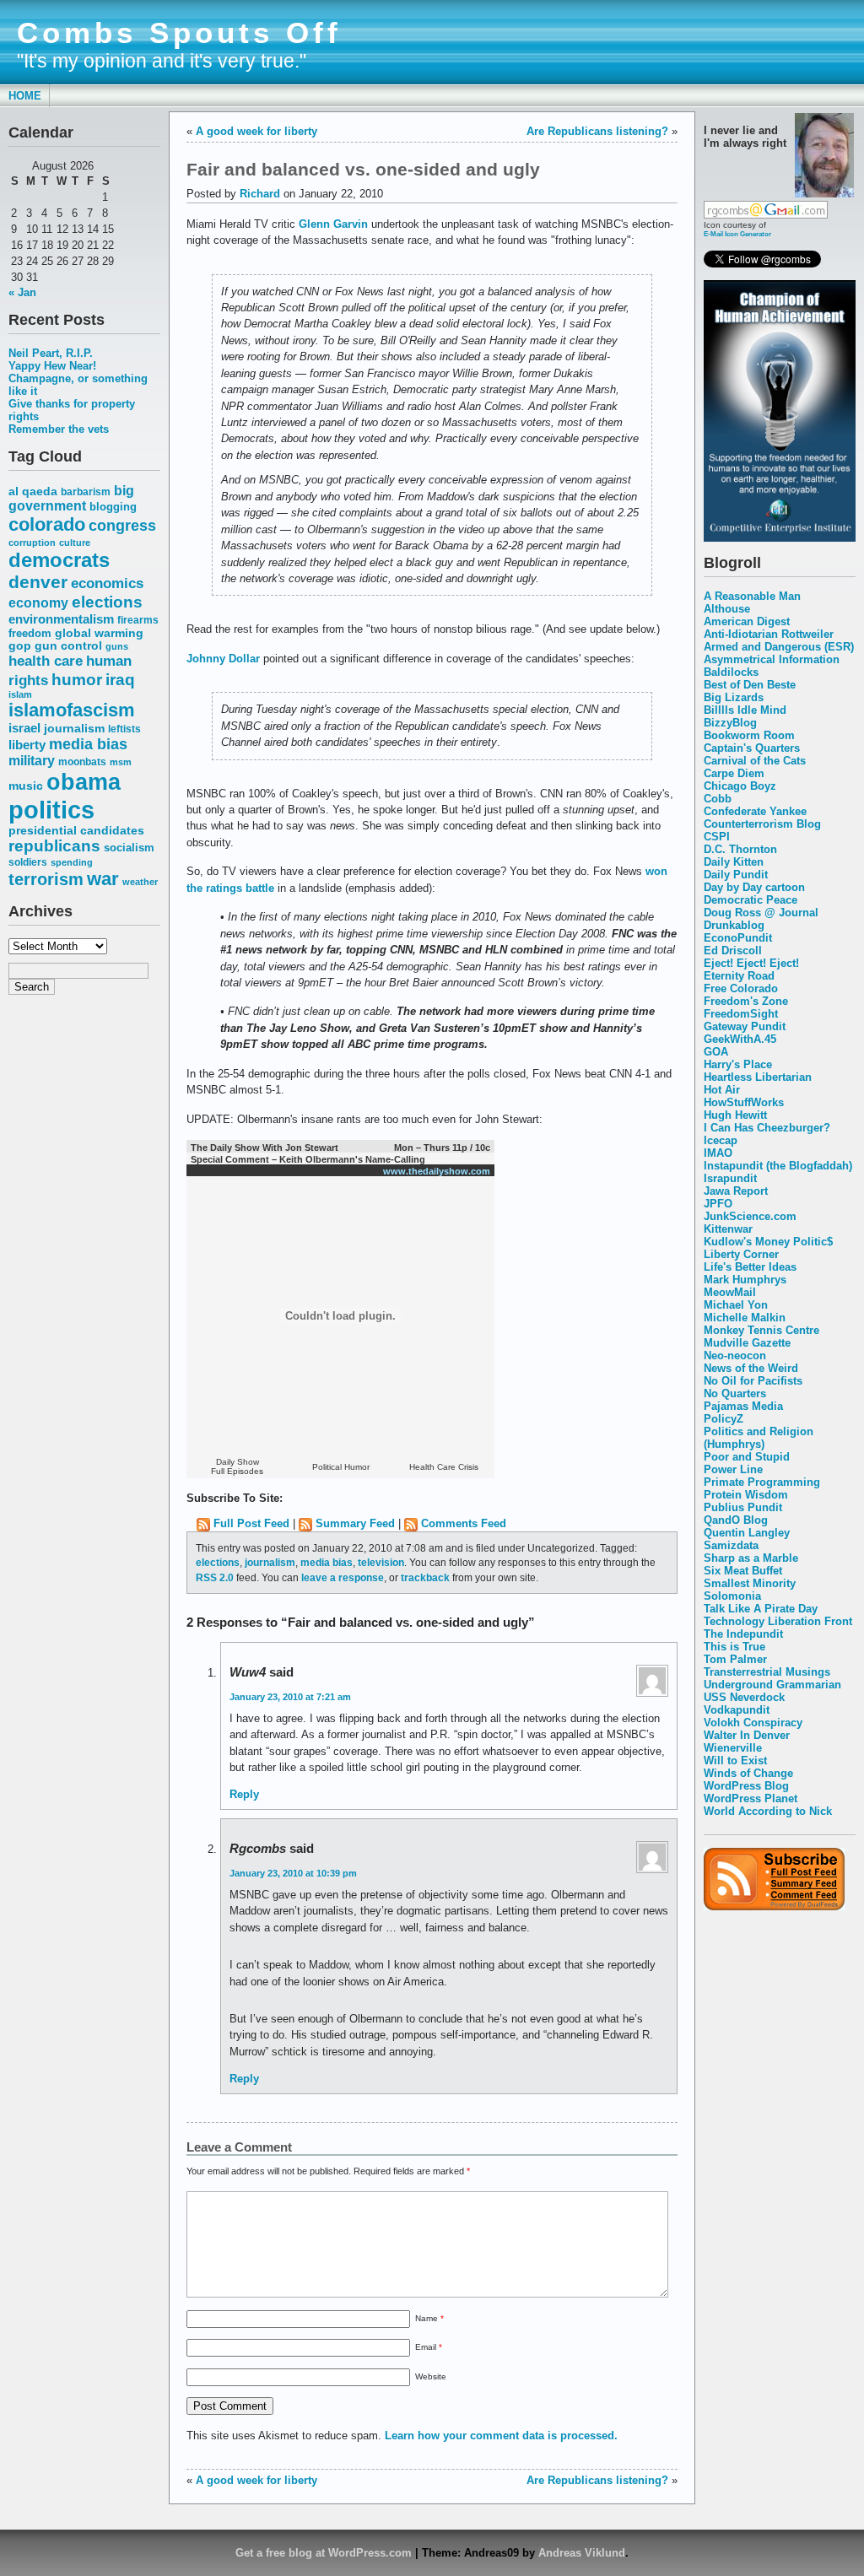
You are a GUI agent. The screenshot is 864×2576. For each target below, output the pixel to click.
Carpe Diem (734, 773)
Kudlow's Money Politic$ (768, 1242)
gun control (68, 646)
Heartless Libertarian (758, 1077)
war (103, 879)
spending (72, 862)
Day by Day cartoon (754, 887)
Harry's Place (738, 1064)
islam (20, 694)
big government (71, 498)
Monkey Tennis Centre (761, 1330)
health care (46, 661)
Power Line (733, 1469)
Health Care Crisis (444, 1467)
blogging (113, 507)
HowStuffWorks (744, 1102)
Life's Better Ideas (750, 1267)
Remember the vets (59, 429)
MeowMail (730, 1292)
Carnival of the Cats (755, 761)
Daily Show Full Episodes (237, 1466)
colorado (47, 524)
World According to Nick (768, 1811)
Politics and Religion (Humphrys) (759, 1438)
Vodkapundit (737, 1710)
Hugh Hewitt (735, 1115)
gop (20, 646)
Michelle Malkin (745, 1318)
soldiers (28, 862)
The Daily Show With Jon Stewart (265, 1148)
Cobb (718, 799)
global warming (99, 633)
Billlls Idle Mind (745, 710)
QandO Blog (736, 1520)
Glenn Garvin (333, 224)
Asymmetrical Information (772, 659)
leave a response (343, 1577)
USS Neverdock (744, 1697)
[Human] (780, 538)
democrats (59, 560)
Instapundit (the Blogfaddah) (778, 1166)
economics (107, 583)
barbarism (86, 492)
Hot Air (722, 1090)
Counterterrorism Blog (762, 824)
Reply (244, 1794)
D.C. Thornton (740, 849)
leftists (124, 729)
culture (75, 543)
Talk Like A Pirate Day (761, 1609)
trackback (425, 1577)
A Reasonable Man (752, 596)
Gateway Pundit (745, 1026)
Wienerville (733, 1748)
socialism (129, 848)
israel (24, 728)
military (32, 761)
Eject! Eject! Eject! (751, 963)
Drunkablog (734, 925)
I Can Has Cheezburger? (767, 1128)
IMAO (718, 1153)
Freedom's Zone (746, 1001)
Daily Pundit (736, 875)
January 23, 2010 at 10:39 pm (293, 1873)
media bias (88, 744)
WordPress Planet (751, 1798)
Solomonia (732, 1596)
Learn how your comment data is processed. (501, 2436)
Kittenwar (728, 1229)
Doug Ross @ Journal (761, 913)
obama (84, 782)
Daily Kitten (734, 862)
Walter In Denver (747, 1735)
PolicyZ (724, 1419)
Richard (260, 194)
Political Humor (341, 1467)
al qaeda (33, 491)
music (26, 786)
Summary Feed (355, 1523)
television (381, 1562)
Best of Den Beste (750, 685)
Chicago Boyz (740, 786)
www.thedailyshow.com (437, 1171)
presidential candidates (76, 831)
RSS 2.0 (215, 1577)
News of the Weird (751, 1368)
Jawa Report (736, 1191)
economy (38, 603)
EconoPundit (738, 938)
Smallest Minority (750, 1583)
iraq (120, 680)
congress (122, 525)
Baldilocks (731, 672)
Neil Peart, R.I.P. (51, 353)
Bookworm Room (749, 735)
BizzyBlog (730, 723)
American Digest (747, 621)
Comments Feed (464, 1523)
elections (107, 602)
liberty (27, 745)
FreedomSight (741, 1014)
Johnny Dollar (223, 659)
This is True (734, 1647)
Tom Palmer (735, 1659)
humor (77, 679)
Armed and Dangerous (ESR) (779, 647)
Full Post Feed (251, 1523)
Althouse (727, 609)
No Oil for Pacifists (753, 1381)
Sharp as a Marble (751, 1558)
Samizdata (731, 1545)
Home (25, 96)
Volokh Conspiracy (753, 1723)
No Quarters (735, 1393)
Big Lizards (734, 697)
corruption (32, 543)
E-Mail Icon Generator (737, 234)
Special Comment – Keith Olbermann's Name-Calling (308, 1159)
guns (117, 646)
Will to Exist (735, 1761)
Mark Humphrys (745, 1280)
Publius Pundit (743, 1507)
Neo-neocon (735, 1356)
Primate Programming (762, 1482)
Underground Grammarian (772, 1685)
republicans (54, 846)
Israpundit (730, 1178)
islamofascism (72, 710)
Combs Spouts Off (179, 33)
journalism (74, 728)
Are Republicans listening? (597, 131)
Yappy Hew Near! (52, 366)
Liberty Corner (741, 1254)
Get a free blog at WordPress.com (324, 2553)
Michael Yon (736, 1305)
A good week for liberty (256, 131)
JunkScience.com (750, 1216)
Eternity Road (739, 976)
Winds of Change (748, 1773)
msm (121, 762)
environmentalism (61, 619)
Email (429, 2347)
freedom (30, 633)
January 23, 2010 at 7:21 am (290, 1697)
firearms (138, 620)
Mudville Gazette (747, 1343)
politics (51, 810)
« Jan (22, 292)
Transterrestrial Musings (767, 1672)
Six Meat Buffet (743, 1571)
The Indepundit (743, 1634)
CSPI (717, 837)
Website (431, 2376)
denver (38, 582)
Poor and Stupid (747, 1457)
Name (429, 2318)
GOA (716, 1052)
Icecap (721, 1140)
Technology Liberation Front (778, 1621)
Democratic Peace (751, 900)
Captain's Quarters (752, 748)
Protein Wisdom (746, 1495)
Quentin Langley (747, 1533)
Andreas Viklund (582, 2553)
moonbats (82, 762)
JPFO (718, 1204)
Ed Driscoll (733, 950)
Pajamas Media (743, 1406)
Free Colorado (741, 988)
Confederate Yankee (755, 811)
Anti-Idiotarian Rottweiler (769, 634)
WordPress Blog (746, 1786)
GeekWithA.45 (740, 1039)
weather (140, 882)
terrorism (46, 879)
